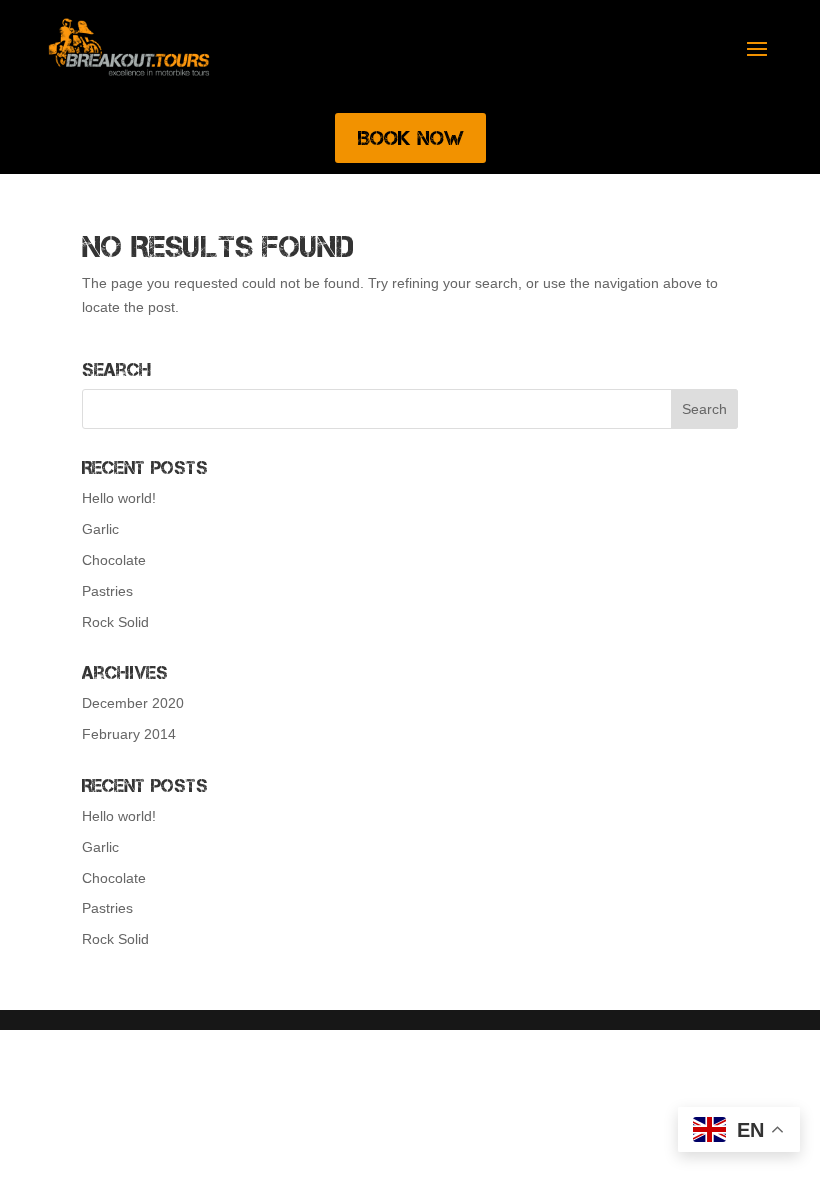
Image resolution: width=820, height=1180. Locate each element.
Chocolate (114, 560)
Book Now (410, 138)
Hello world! (119, 498)
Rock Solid (115, 622)
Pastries (107, 591)
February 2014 (129, 734)
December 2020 (133, 703)
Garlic (100, 529)
